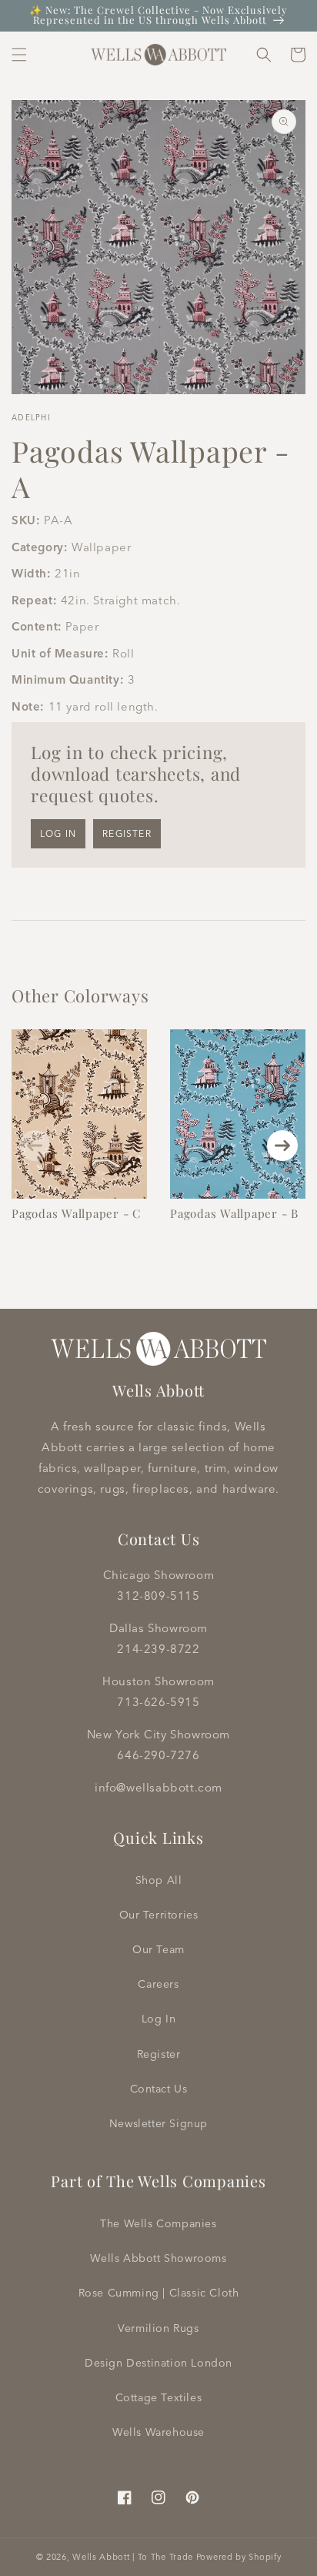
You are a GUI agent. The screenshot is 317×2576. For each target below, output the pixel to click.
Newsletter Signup (158, 2123)
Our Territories (159, 1915)
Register (127, 833)
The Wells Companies (158, 2223)
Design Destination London (158, 2363)
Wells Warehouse (158, 2432)
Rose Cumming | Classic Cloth (159, 2293)
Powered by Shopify (239, 2557)
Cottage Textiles (159, 2397)
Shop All (159, 1880)
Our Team (158, 1949)
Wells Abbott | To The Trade (133, 2557)
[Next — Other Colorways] (282, 1146)
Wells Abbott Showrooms (158, 2258)
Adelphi (31, 418)
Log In (159, 2019)
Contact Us (159, 2089)
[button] (19, 55)
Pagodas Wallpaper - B (234, 1213)
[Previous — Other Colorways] (35, 1146)
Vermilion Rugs (158, 2328)
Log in (58, 833)
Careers (158, 1984)
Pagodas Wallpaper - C (76, 1213)
